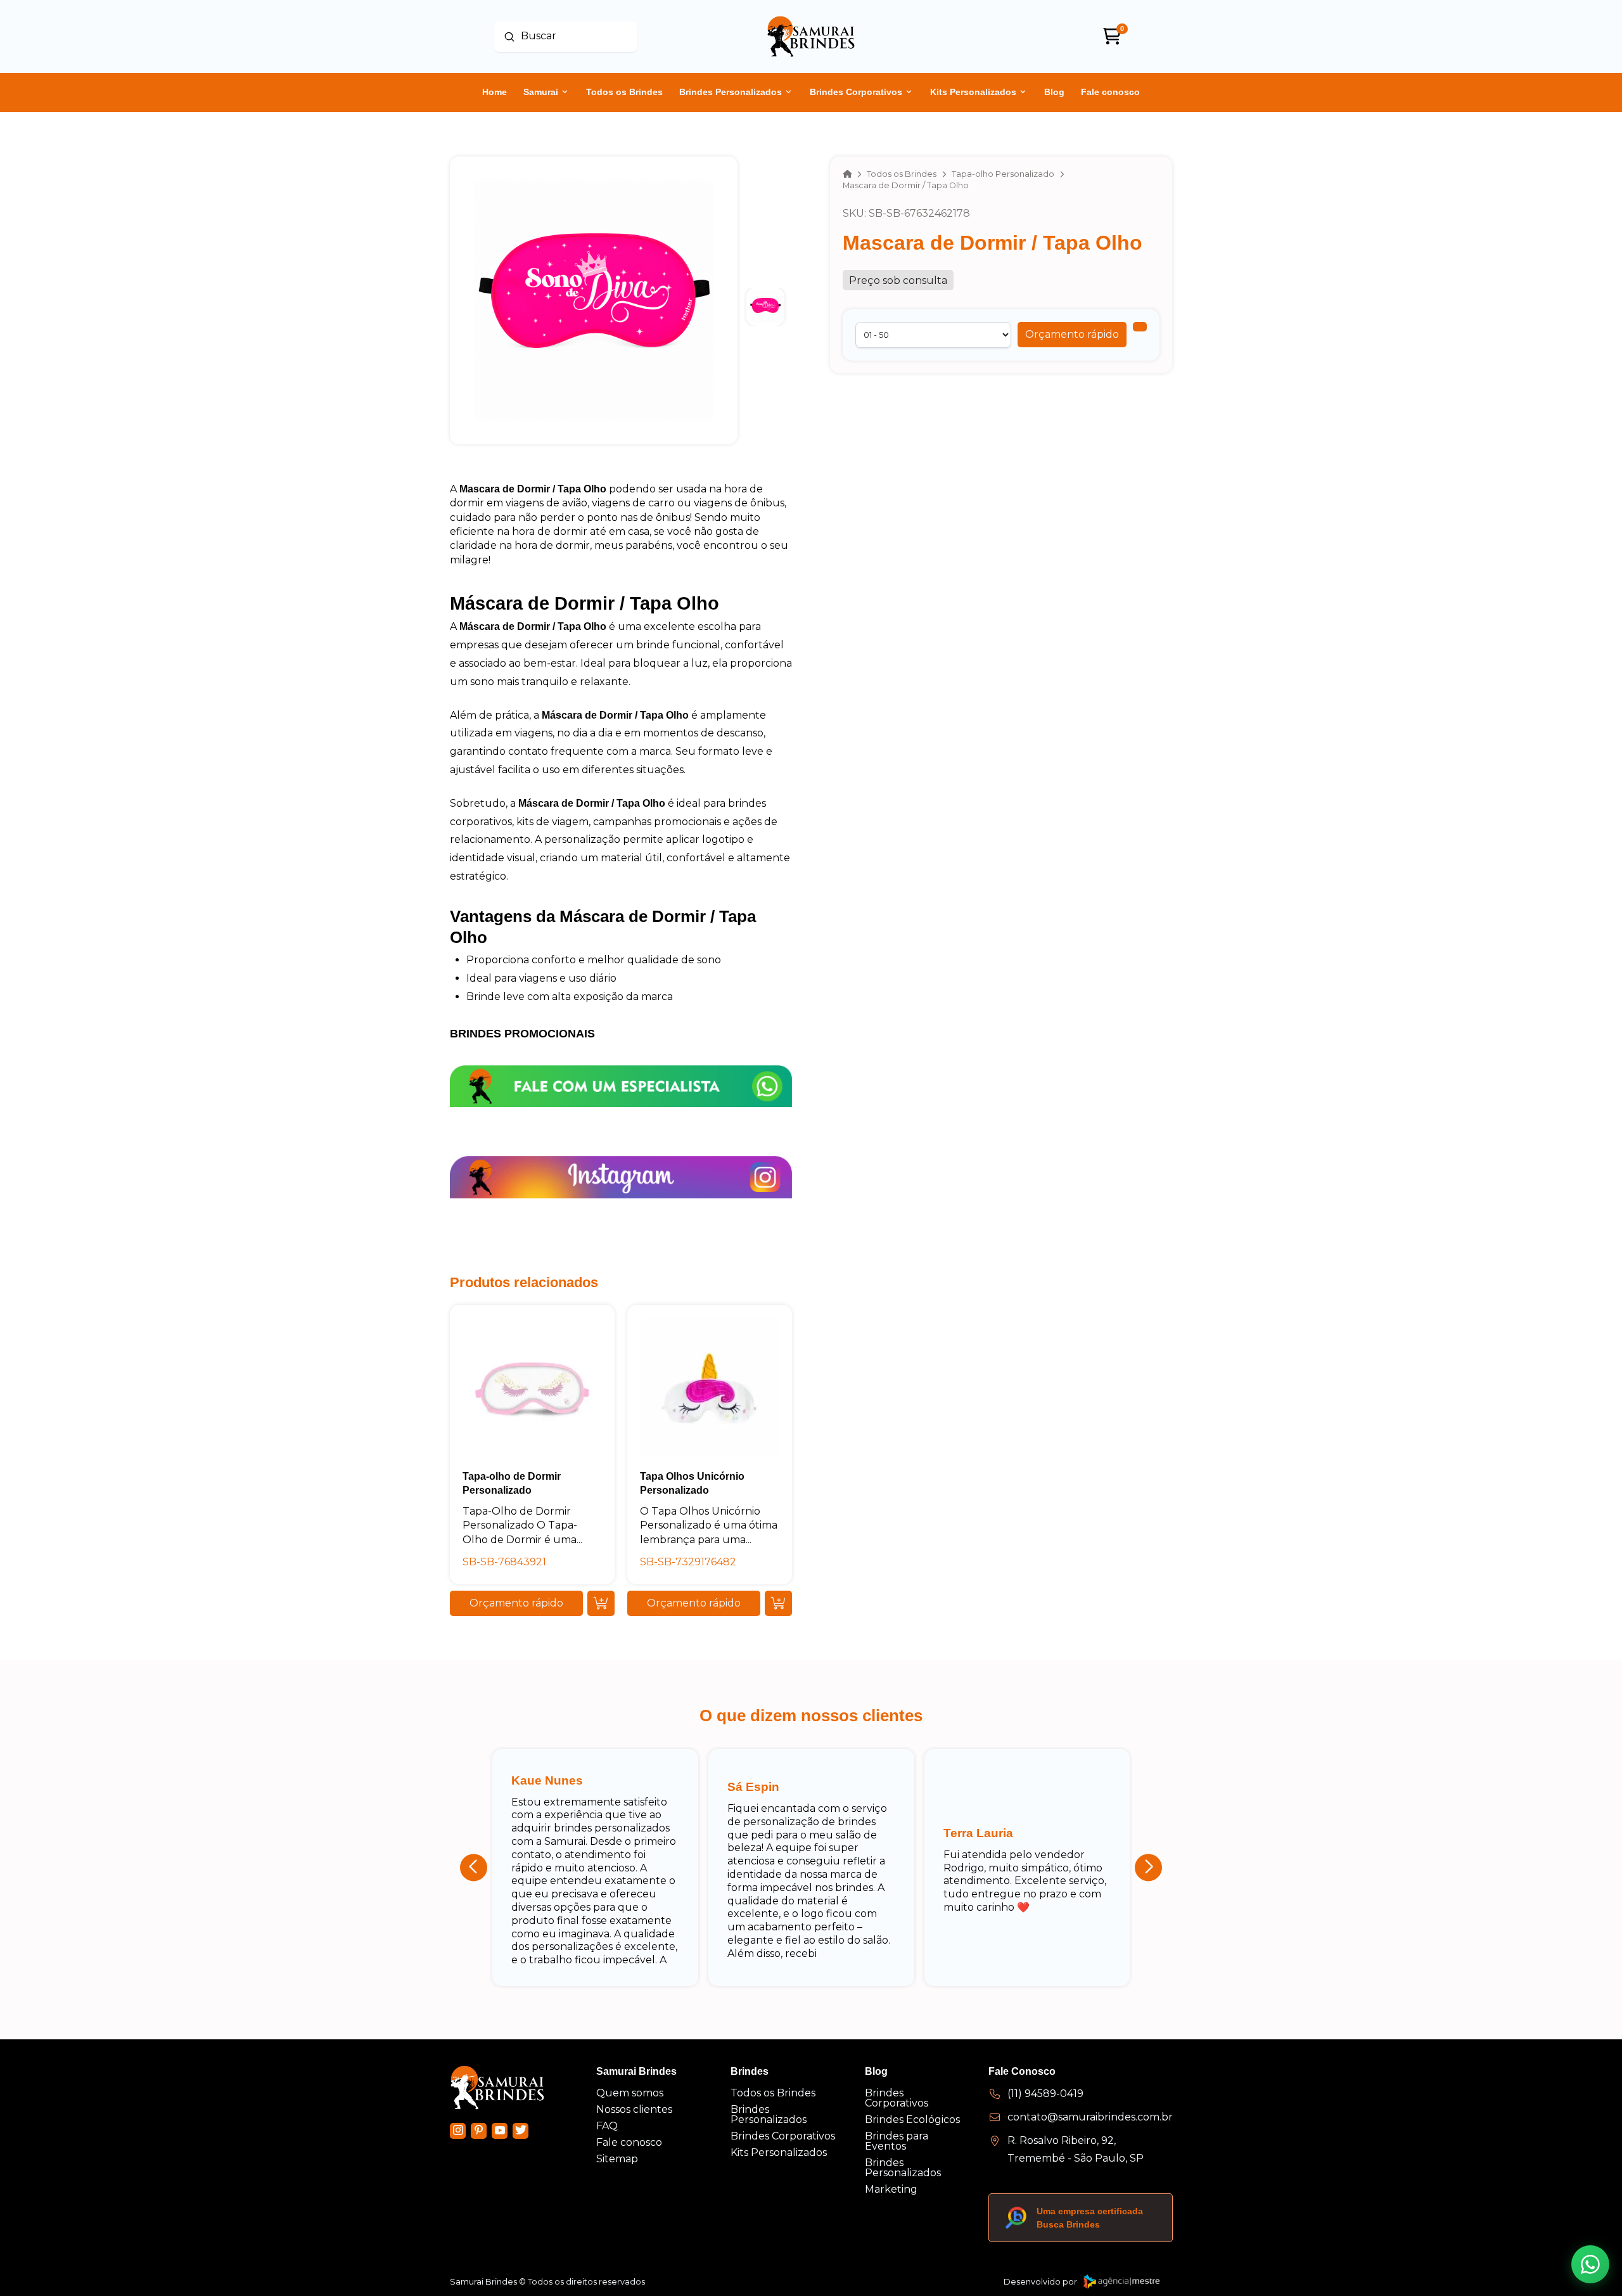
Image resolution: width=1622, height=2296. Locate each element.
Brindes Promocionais (522, 1034)
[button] (1072, 335)
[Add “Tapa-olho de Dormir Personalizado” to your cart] (601, 1603)
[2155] (1140, 327)
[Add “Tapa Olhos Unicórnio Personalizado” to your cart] (778, 1603)
